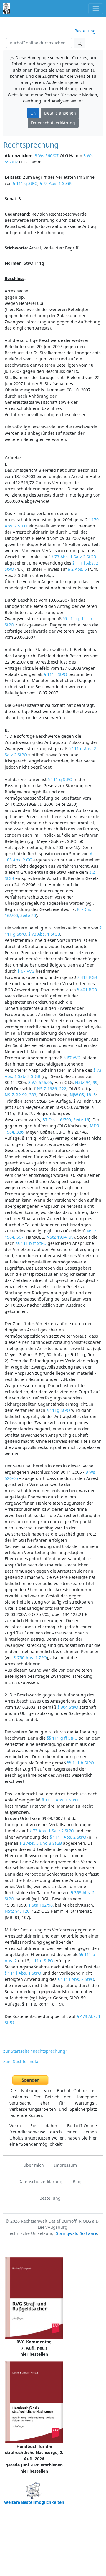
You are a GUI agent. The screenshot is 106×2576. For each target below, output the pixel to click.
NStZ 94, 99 (86, 1082)
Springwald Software (77, 2233)
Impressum (66, 2165)
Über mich (34, 2165)
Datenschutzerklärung (53, 123)
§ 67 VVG (26, 971)
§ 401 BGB (87, 990)
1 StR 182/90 (40, 1905)
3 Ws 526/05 (40, 1082)
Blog (77, 2182)
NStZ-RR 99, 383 (20, 1095)
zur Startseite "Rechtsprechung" (35, 2051)
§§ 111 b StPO (81, 1763)
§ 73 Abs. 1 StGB (56, 183)
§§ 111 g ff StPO (62, 1738)
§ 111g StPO (58, 1410)
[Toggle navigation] (96, 8)
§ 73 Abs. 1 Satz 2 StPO (52, 1831)
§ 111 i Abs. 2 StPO (68, 1837)
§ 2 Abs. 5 (77, 569)
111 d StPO (43, 1961)
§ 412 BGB (87, 977)
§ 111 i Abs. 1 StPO (60, 1800)
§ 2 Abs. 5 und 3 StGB (41, 1843)
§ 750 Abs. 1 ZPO (30, 1658)
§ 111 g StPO (25, 183)
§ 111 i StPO (56, 674)
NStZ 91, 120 (17, 1911)
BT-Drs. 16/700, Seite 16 (66, 1120)
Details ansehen (60, 113)
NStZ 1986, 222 (52, 1089)
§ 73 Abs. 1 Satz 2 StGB (74, 557)
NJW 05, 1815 (83, 1095)
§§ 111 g (71, 619)
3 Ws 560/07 (47, 156)
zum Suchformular (22, 2061)
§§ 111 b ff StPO (31, 1243)
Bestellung (85, 31)
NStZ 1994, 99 (60, 1237)
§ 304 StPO (68, 1707)
